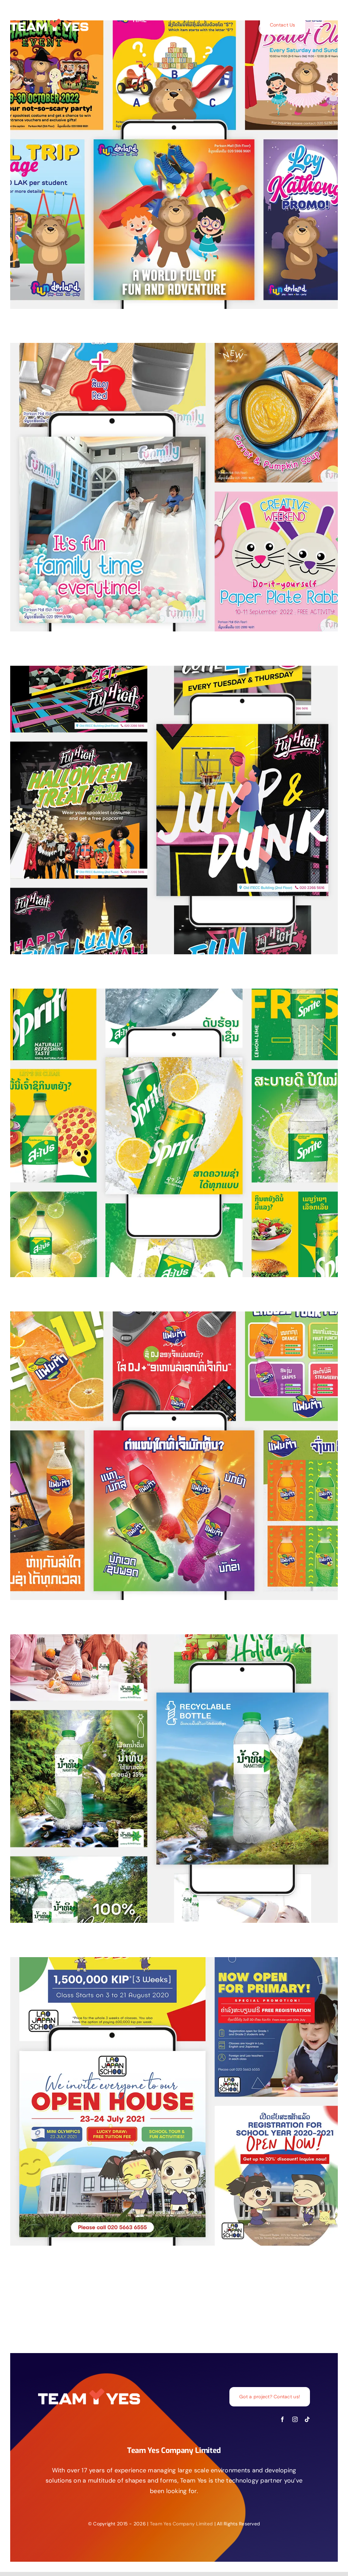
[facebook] (282, 2419)
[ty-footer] (49, 21)
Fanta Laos (168, 1449)
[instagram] (295, 2419)
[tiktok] (307, 2419)
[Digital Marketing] (174, 165)
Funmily (168, 480)
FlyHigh (168, 803)
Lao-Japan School (168, 2094)
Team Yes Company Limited (181, 2524)
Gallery (181, 158)
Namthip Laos (168, 1771)
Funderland (168, 158)
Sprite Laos (168, 1126)
